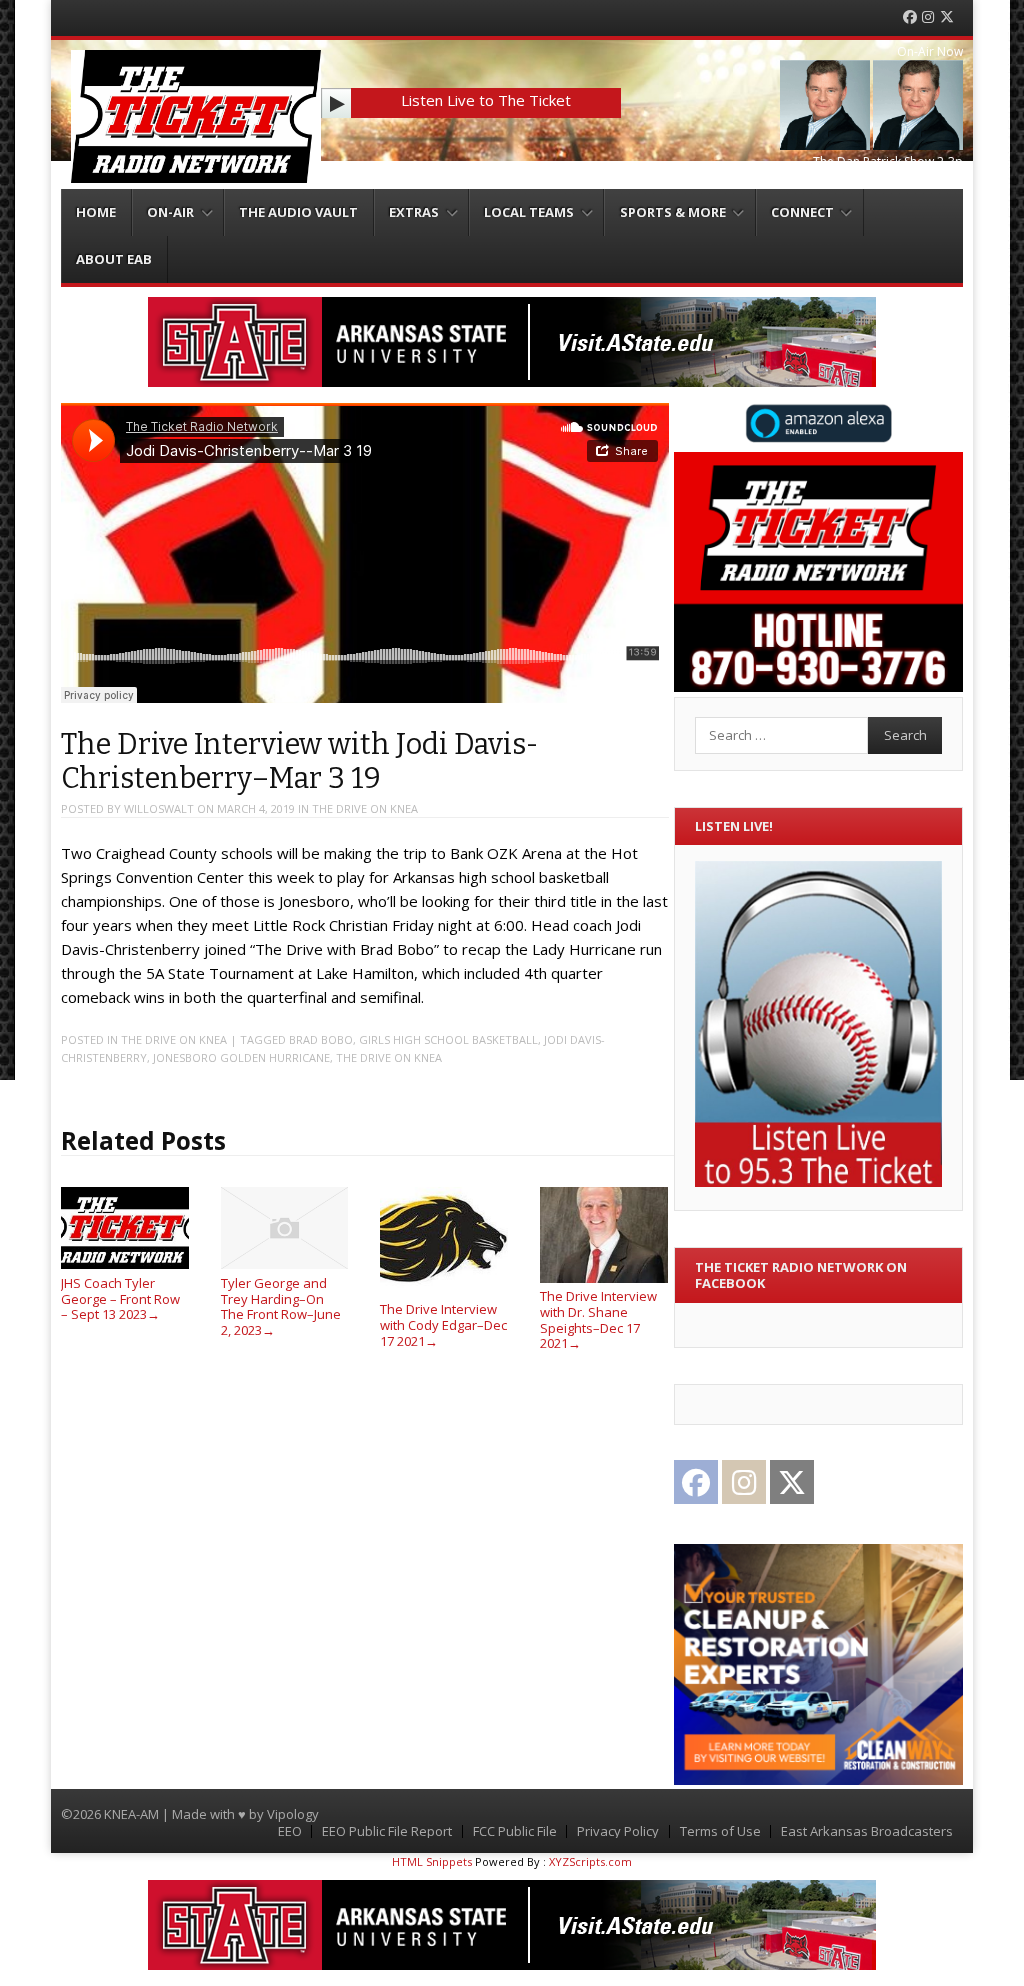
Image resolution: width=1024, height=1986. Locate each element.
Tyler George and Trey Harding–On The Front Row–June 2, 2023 (281, 1306)
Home (96, 212)
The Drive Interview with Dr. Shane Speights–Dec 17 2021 (598, 1319)
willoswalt (159, 808)
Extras (414, 212)
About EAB (114, 259)
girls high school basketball (448, 1039)
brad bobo (321, 1039)
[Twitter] (947, 17)
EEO (290, 1831)
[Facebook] (910, 17)
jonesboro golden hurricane (241, 1057)
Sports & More (673, 212)
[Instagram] (928, 17)
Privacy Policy (618, 1831)
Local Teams (529, 212)
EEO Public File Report (387, 1831)
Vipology (293, 1814)
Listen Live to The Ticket (486, 100)
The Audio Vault (298, 212)
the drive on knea (389, 1057)
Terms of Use (720, 1831)
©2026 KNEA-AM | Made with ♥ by (164, 1814)
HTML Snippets (432, 1861)
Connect (802, 212)
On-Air (170, 212)
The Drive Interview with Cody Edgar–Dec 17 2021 (443, 1324)
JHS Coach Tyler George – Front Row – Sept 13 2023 (120, 1298)
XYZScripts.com (590, 1861)
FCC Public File (515, 1831)
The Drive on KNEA (365, 808)
